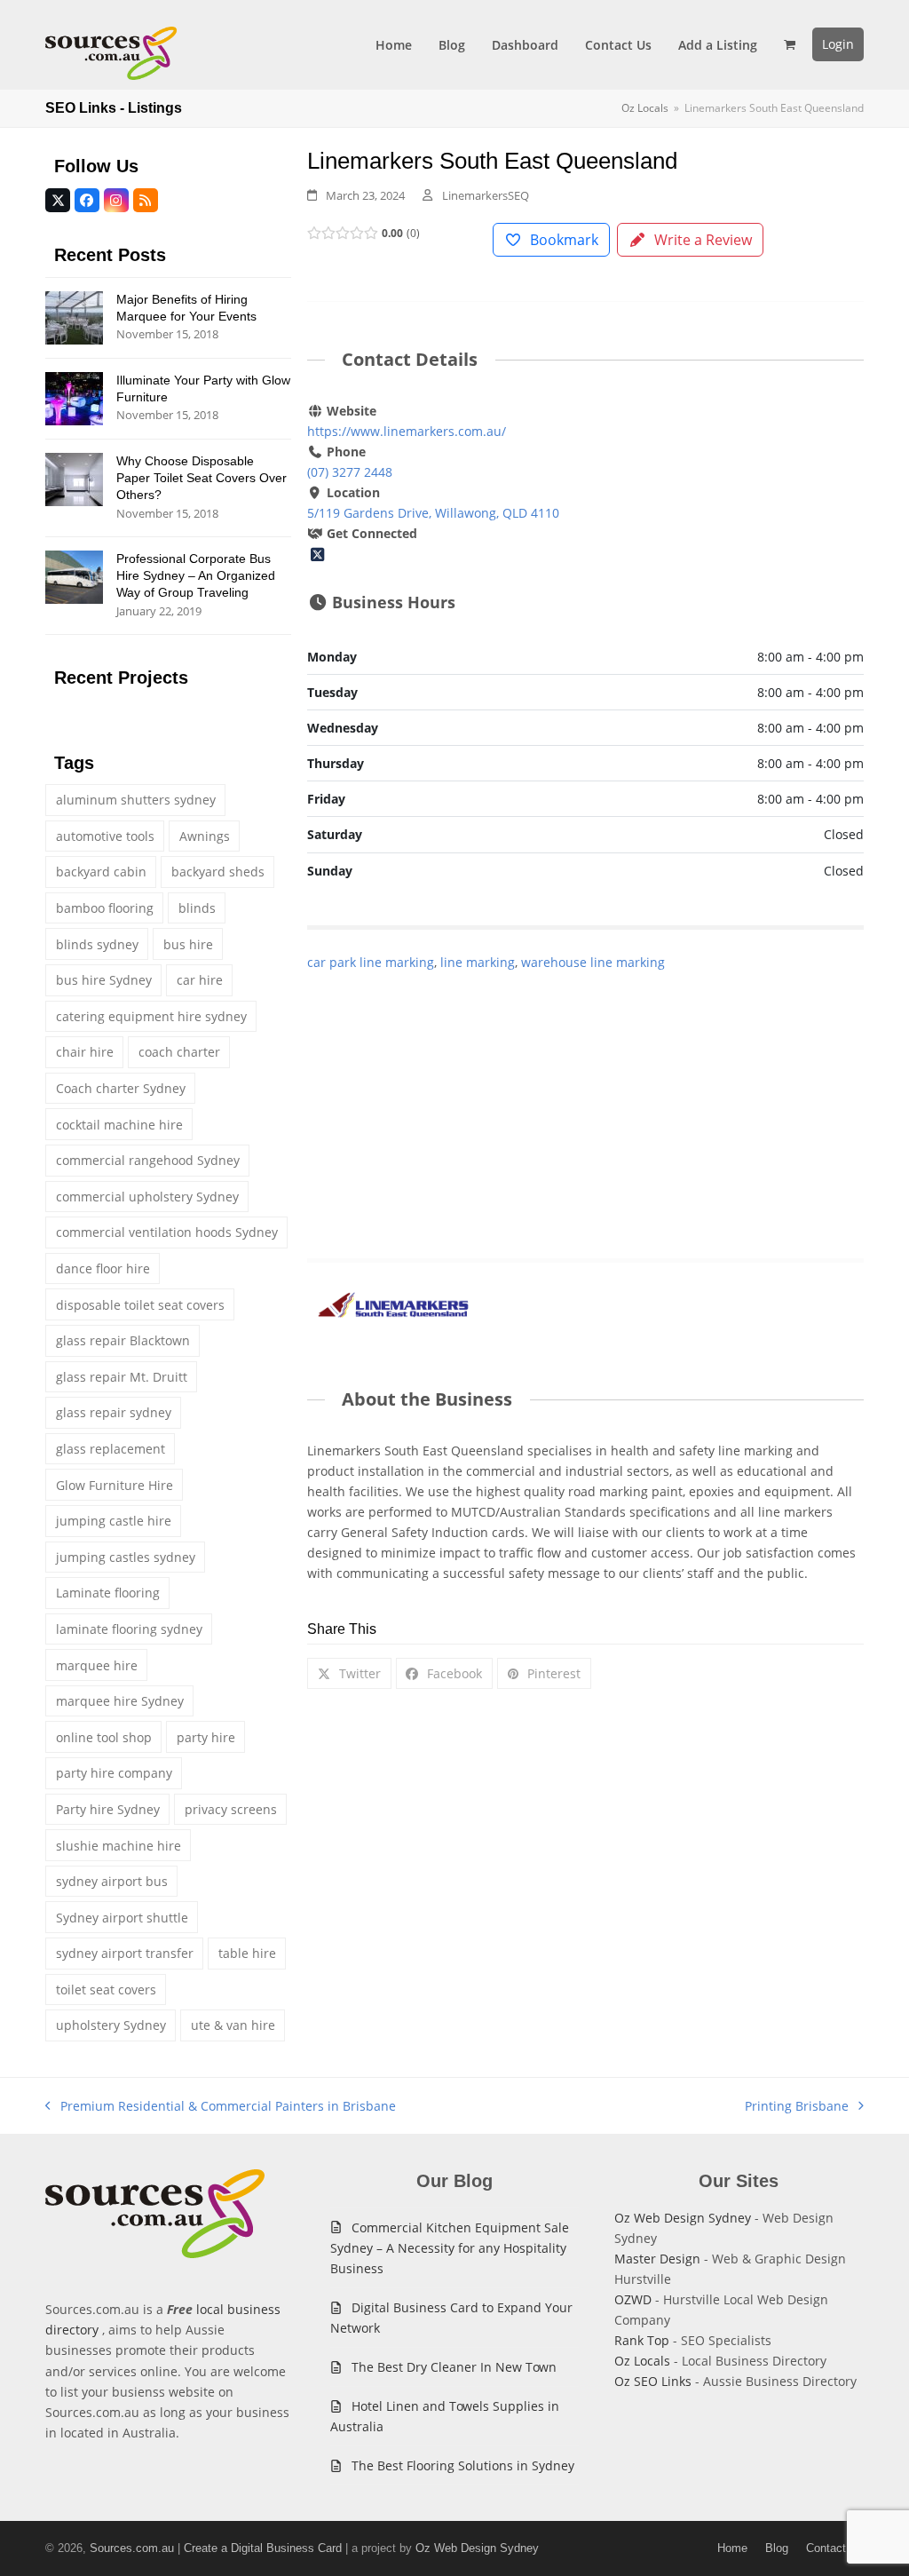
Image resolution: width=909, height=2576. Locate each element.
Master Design (657, 2259)
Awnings (205, 836)
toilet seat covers (106, 1989)
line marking (478, 962)
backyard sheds (218, 872)
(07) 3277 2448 (350, 472)
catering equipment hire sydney (151, 1016)
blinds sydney (97, 944)
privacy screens (231, 1809)
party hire (206, 1737)
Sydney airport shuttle (122, 1918)
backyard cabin (101, 872)
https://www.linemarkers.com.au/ (407, 431)
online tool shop (104, 1737)
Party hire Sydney (108, 1809)
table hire (247, 1953)
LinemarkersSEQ (486, 195)
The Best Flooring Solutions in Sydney (463, 2465)
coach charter (179, 1052)
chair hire (85, 1052)
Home (732, 2548)
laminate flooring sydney (129, 1629)
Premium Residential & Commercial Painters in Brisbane (221, 2107)
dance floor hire (103, 1268)
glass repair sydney (114, 1412)
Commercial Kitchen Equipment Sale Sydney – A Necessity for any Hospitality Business (450, 2248)
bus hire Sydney (104, 980)
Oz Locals (642, 2361)
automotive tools (105, 836)
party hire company (114, 1773)
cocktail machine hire (119, 1125)
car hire (200, 980)
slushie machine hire (119, 1846)
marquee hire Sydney (120, 1701)
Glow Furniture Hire (115, 1485)
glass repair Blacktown (123, 1340)
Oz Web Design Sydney (683, 2218)
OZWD (633, 2299)
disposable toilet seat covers (140, 1305)
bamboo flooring (105, 908)
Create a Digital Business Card (263, 2548)
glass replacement (111, 1449)
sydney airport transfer (125, 1953)
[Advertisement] (585, 1097)
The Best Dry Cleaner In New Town (454, 2367)
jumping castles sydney (126, 1557)
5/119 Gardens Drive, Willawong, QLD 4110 (433, 513)
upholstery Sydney (111, 2025)
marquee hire (97, 1665)
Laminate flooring (108, 1593)
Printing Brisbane (797, 2107)
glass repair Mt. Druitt (122, 1377)
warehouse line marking (593, 962)
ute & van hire (233, 2025)
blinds (197, 908)
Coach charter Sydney (121, 1088)
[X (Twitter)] (317, 554)
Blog (777, 2548)
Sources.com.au (132, 2548)
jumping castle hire (114, 1521)
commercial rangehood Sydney (148, 1160)
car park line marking (371, 962)
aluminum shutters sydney (136, 800)
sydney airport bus (112, 1881)
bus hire (188, 944)
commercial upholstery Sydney (147, 1197)
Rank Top (642, 2340)
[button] (790, 44)
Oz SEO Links (653, 2381)
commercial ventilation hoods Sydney (167, 1232)
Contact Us (835, 2548)
